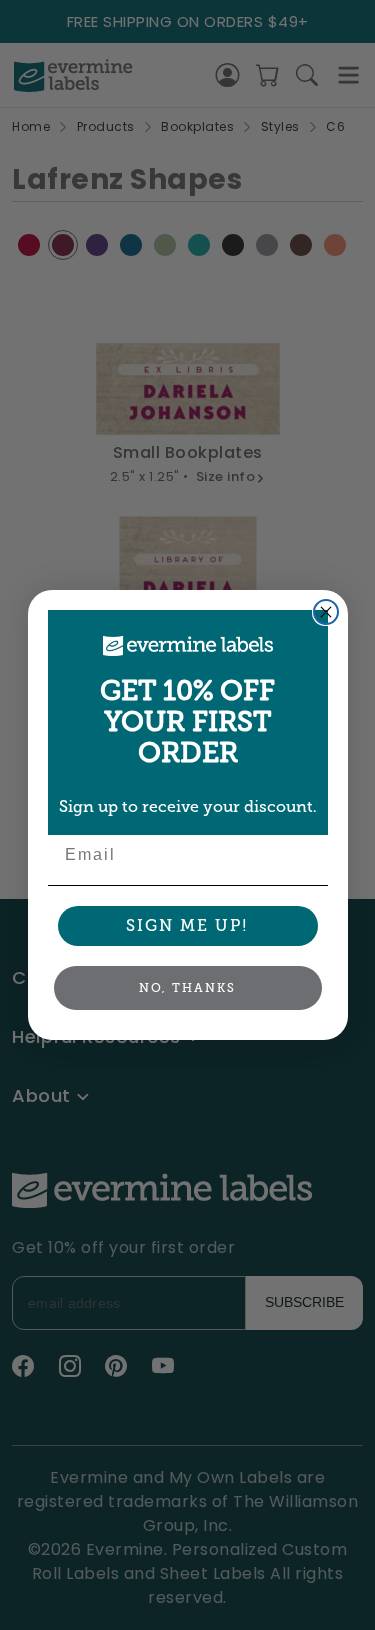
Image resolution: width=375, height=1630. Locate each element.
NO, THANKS (187, 988)
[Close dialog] (326, 612)
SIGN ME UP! (187, 925)
